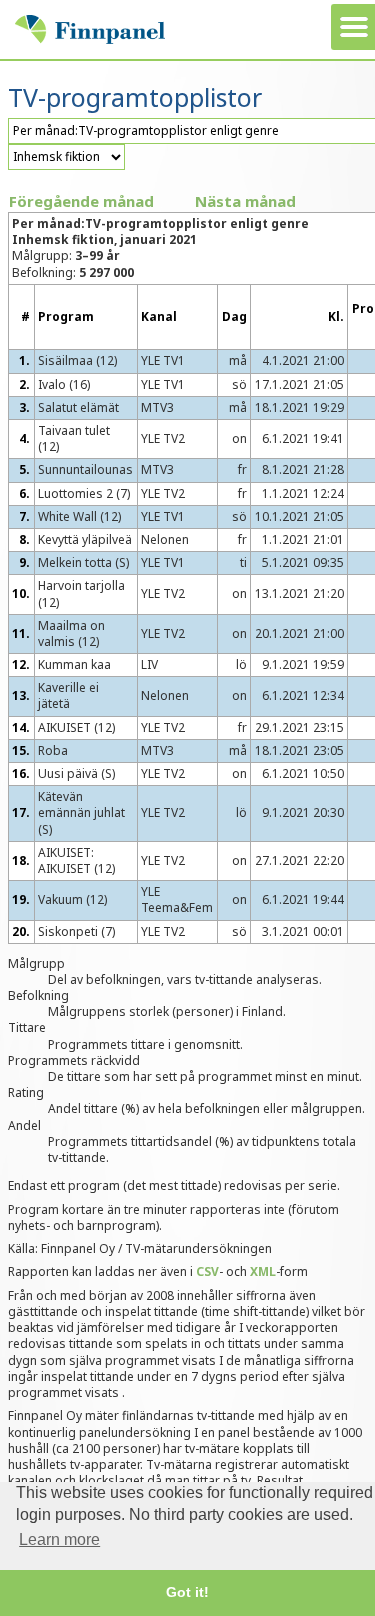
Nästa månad (245, 201)
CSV (207, 1271)
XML (263, 1271)
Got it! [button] (187, 1592)
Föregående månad (81, 201)
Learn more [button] (59, 1539)
